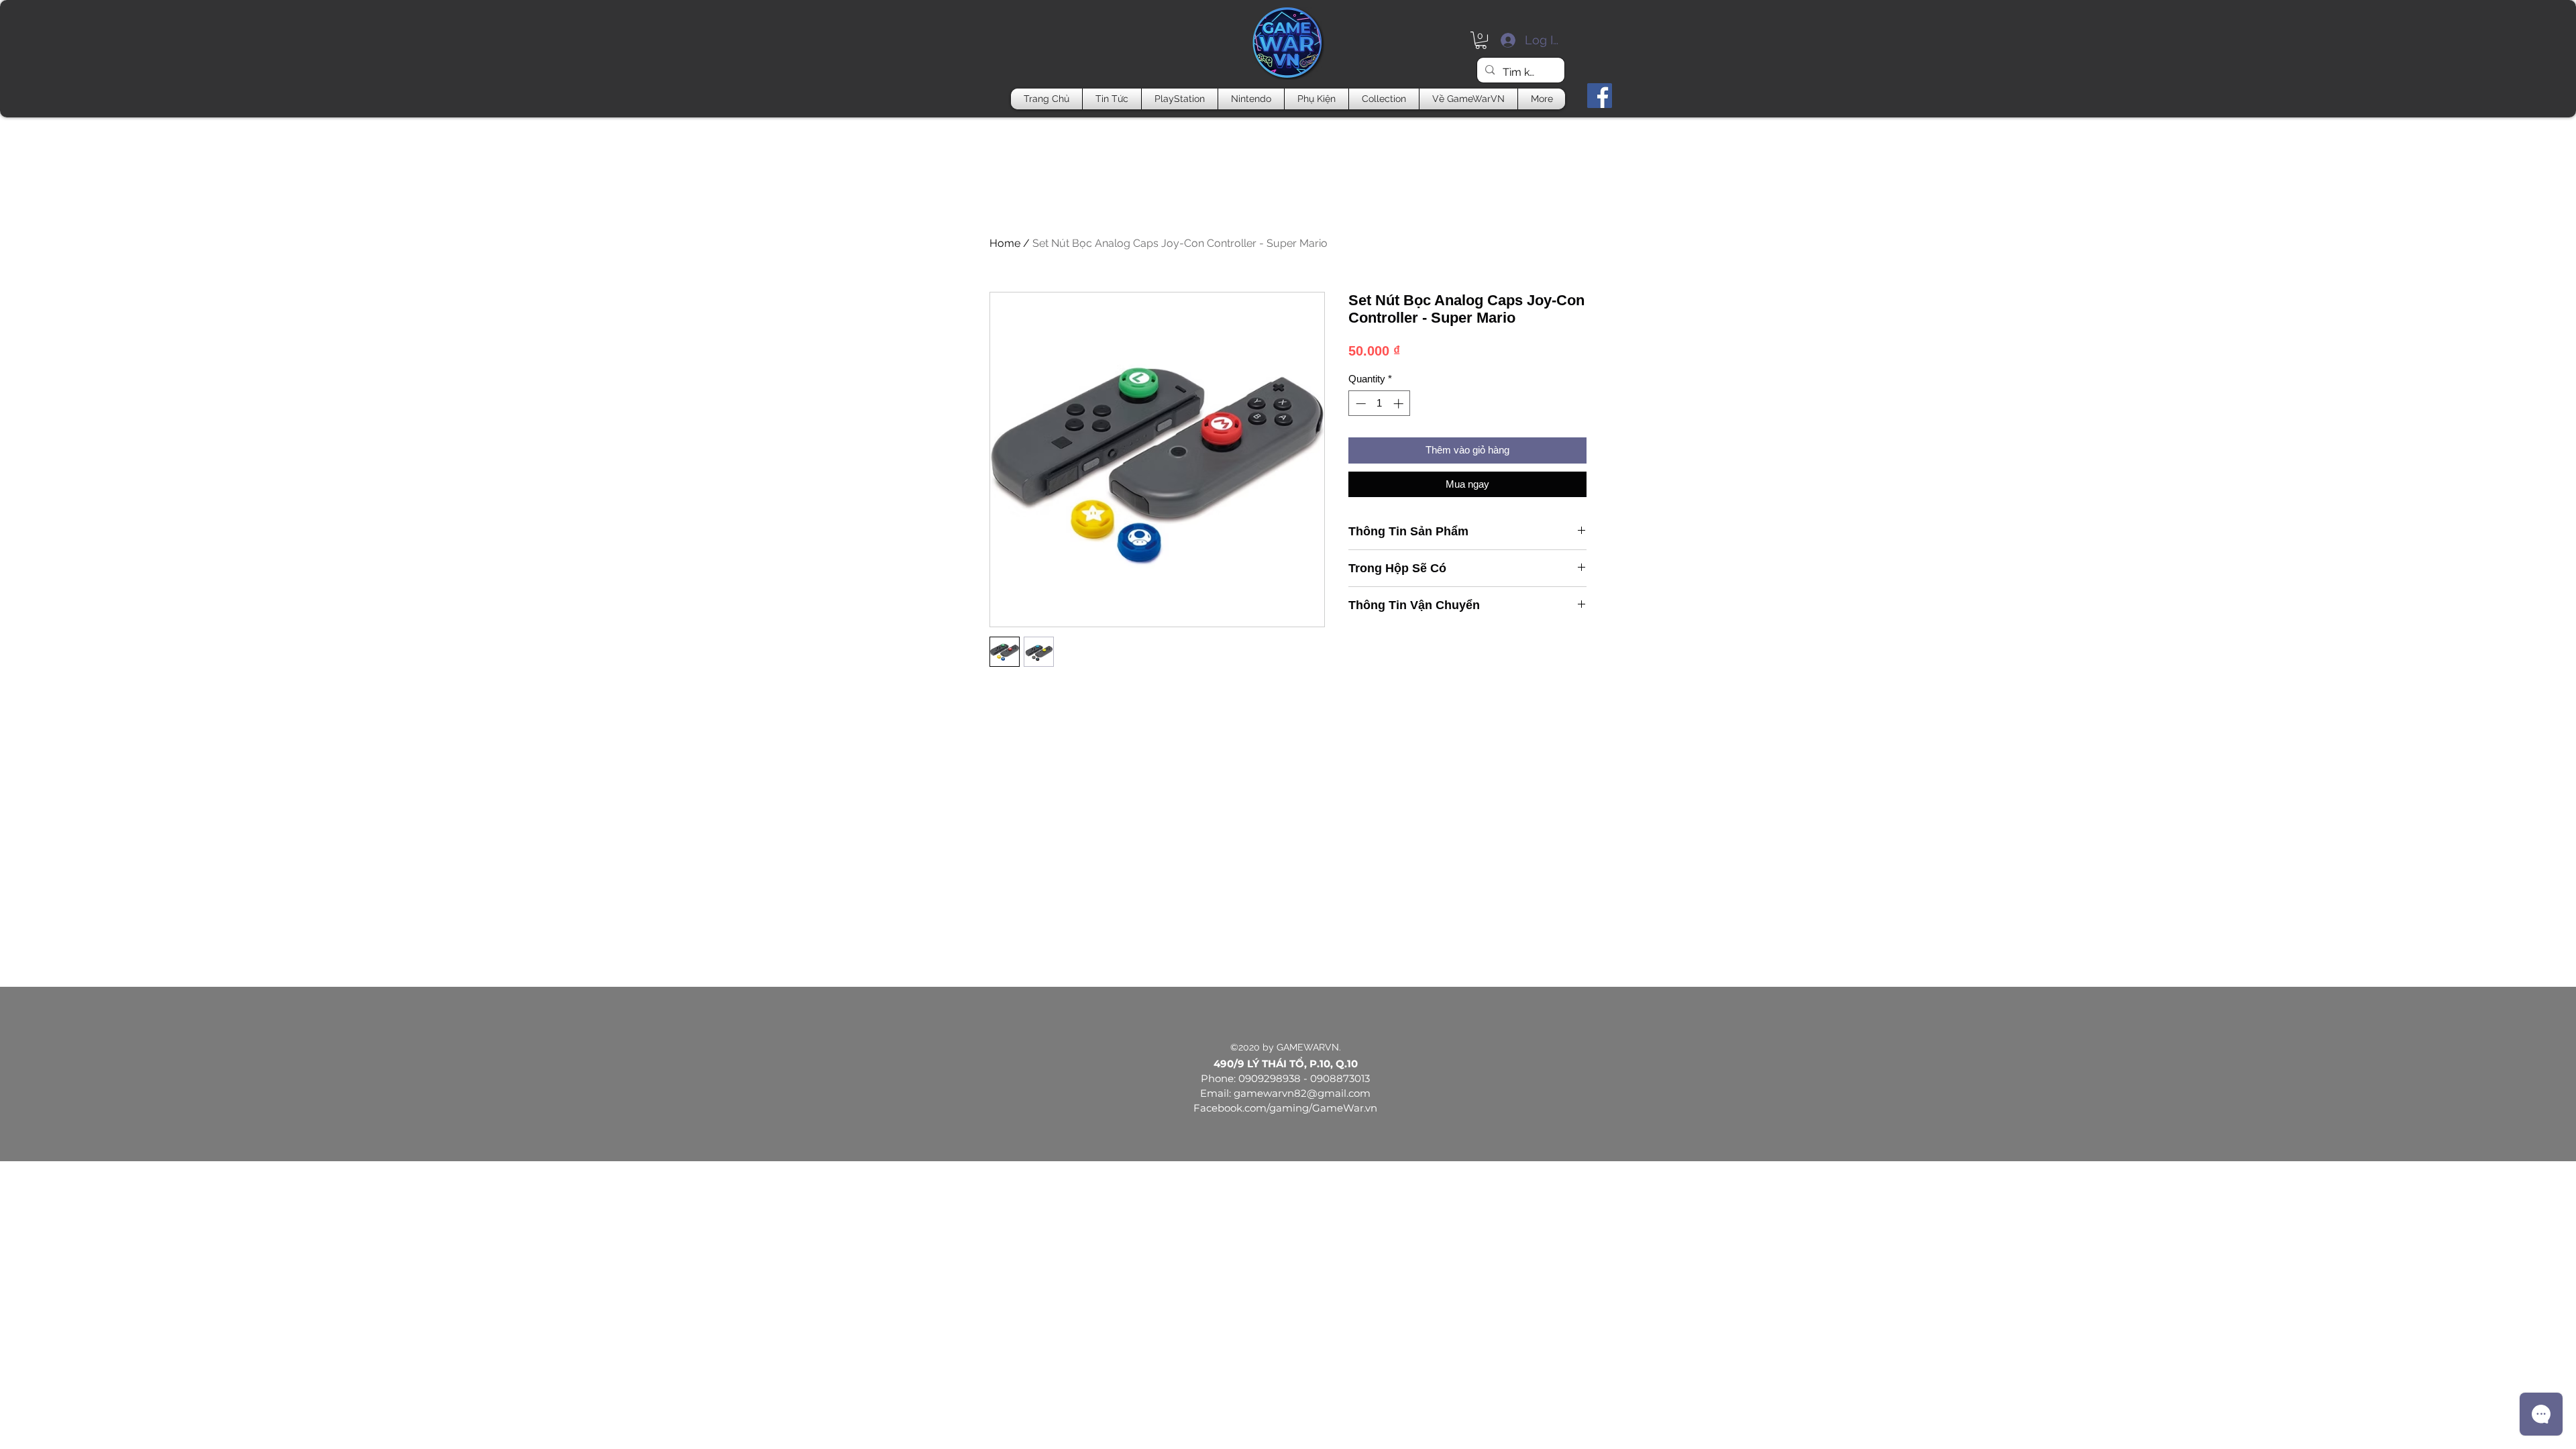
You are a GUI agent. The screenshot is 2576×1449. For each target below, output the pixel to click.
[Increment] (1400, 404)
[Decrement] (1359, 404)
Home (1005, 243)
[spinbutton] (1380, 404)
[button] (1481, 40)
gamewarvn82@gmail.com (1302, 1093)
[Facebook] (1600, 96)
